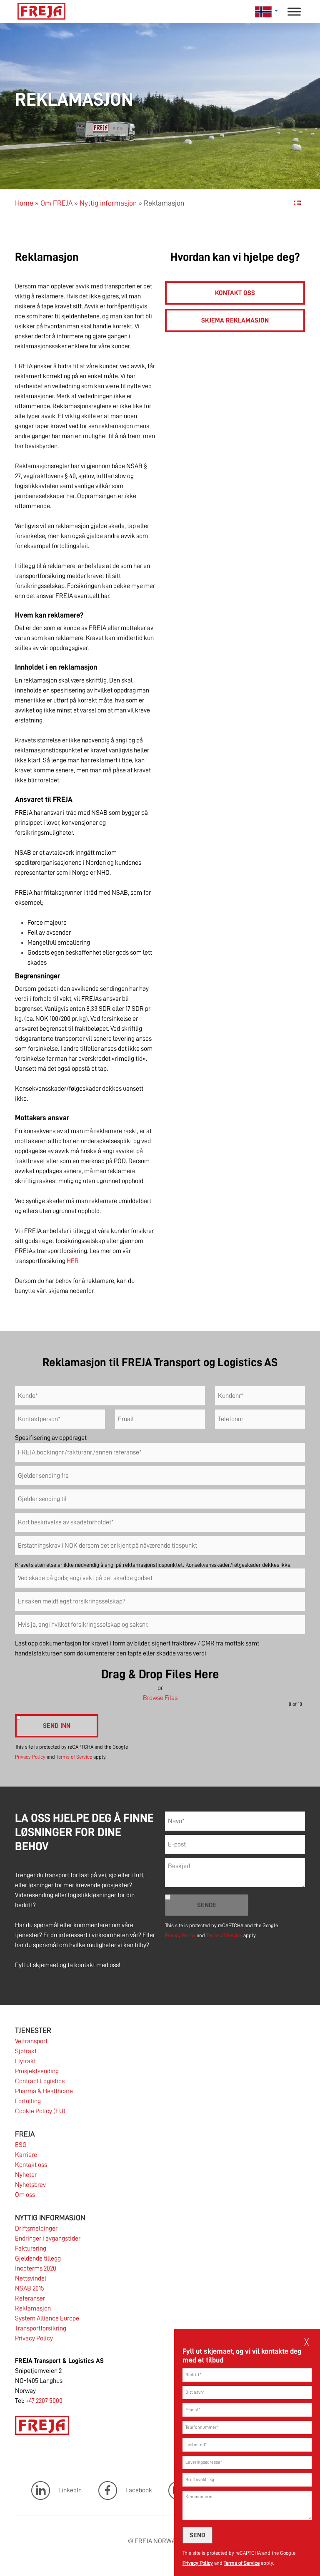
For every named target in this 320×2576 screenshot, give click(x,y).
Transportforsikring (41, 2328)
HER (73, 1261)
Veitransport (31, 2041)
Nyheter (26, 2175)
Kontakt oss (235, 293)
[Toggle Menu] (294, 11)
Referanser (30, 2298)
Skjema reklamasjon (235, 320)
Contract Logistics (40, 2081)
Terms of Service (242, 2563)
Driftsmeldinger (36, 2229)
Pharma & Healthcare (44, 2091)
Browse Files (160, 1698)
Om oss (25, 2195)
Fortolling (28, 2101)
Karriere (26, 2155)
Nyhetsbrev (30, 2185)
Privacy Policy (198, 2563)
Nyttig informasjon (108, 203)
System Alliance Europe (47, 2318)
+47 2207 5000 (44, 2401)
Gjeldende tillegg (38, 2258)
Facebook (139, 2490)
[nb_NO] (297, 203)
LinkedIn (70, 2490)
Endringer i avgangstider (48, 2238)
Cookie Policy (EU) (40, 2111)
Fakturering (31, 2248)
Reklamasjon (33, 2308)
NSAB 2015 (30, 2288)
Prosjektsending (37, 2071)
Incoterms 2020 (36, 2268)
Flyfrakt (25, 2061)
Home (24, 203)
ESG (21, 2145)
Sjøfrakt (26, 2051)
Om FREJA (56, 203)
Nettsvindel (31, 2278)
